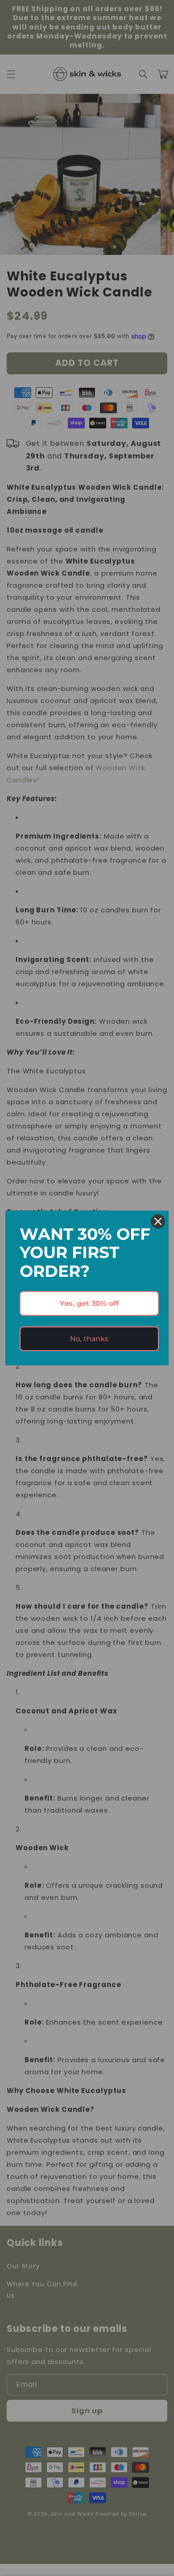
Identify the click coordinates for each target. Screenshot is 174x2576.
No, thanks (89, 1339)
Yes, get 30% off (89, 1303)
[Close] (158, 1221)
